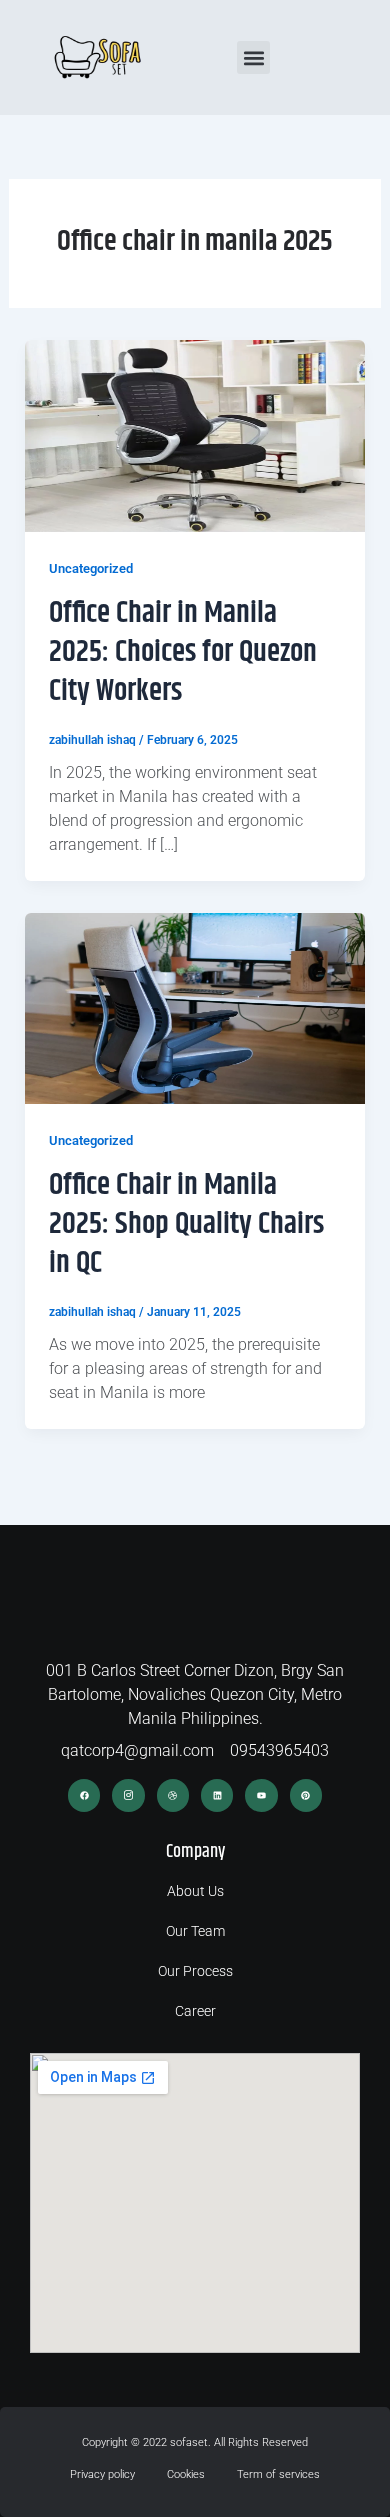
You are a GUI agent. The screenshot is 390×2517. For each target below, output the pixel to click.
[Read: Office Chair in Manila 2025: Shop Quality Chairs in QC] (195, 1007)
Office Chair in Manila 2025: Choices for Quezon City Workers (183, 652)
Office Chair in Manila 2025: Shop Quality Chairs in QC (186, 1224)
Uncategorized (91, 568)
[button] (253, 57)
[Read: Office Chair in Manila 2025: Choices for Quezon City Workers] (195, 434)
